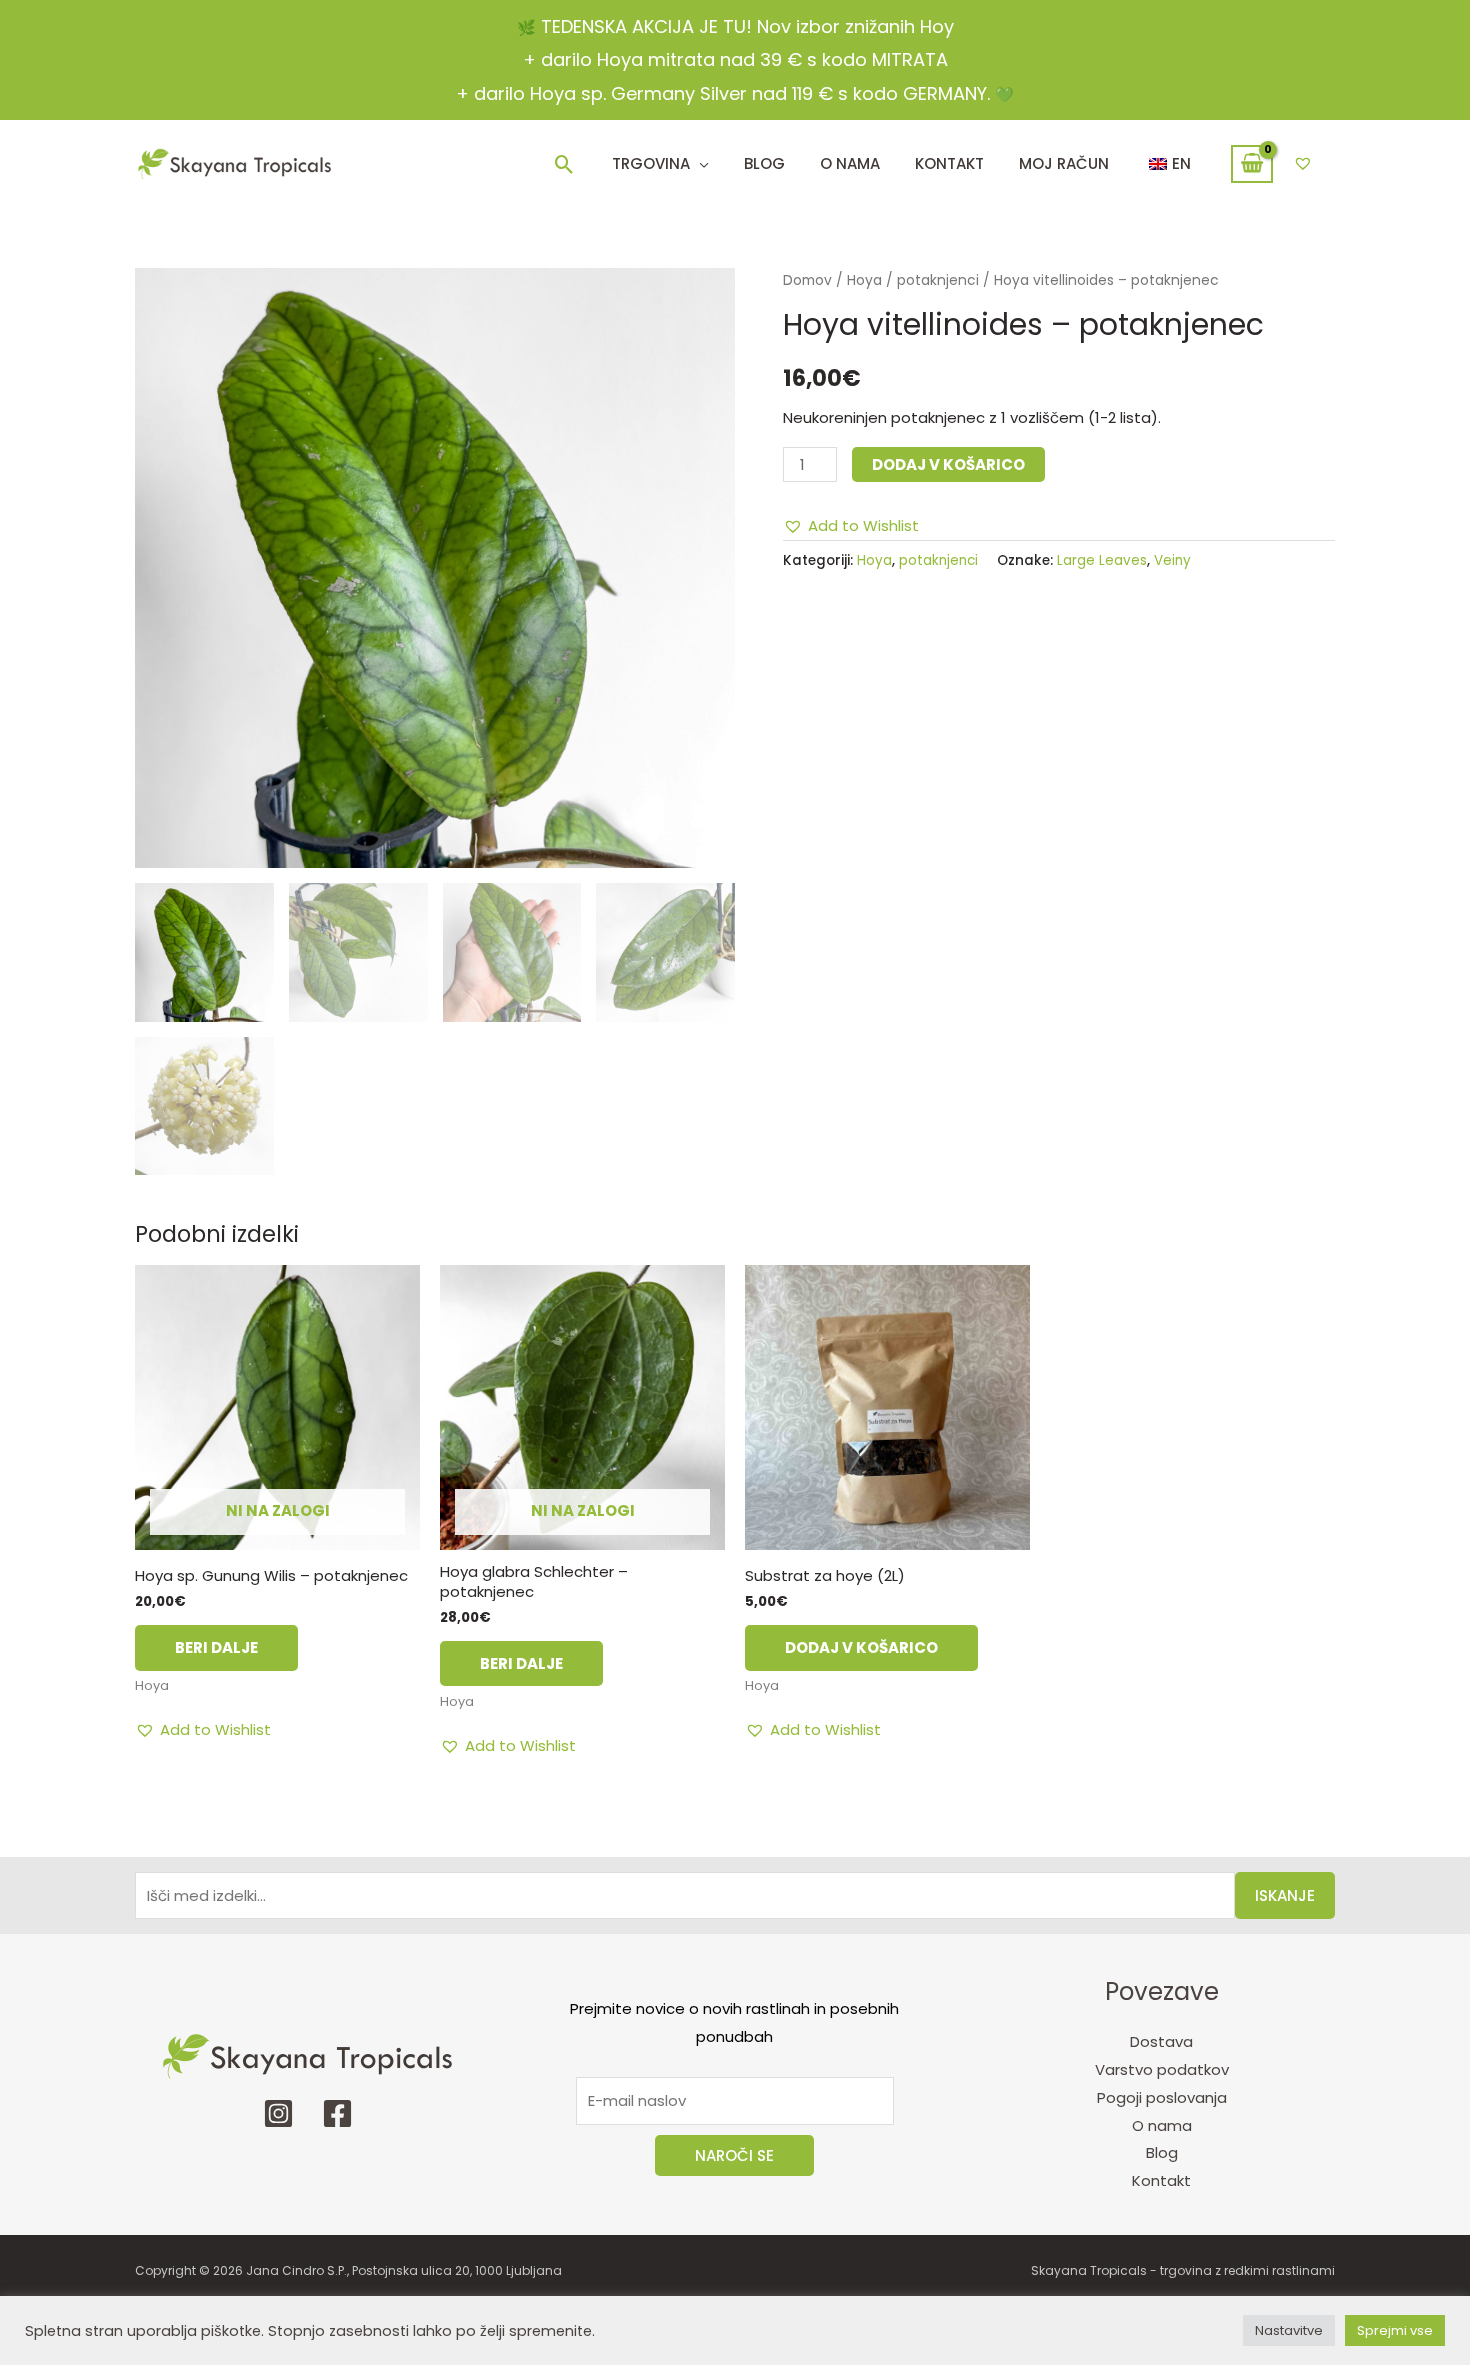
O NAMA (850, 163)
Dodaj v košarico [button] (861, 1647)
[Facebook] (337, 2113)
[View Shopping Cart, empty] (1252, 164)
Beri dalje (216, 1647)
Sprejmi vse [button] (1395, 2330)
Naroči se (734, 2155)
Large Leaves (1102, 560)
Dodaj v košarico (948, 464)
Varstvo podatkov (1162, 2069)
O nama (1162, 2125)
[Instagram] (278, 2113)
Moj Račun (1064, 163)
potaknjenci (938, 280)
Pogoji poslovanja (1162, 2097)
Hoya (864, 280)
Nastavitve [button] (1289, 2330)
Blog (764, 163)
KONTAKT (949, 163)
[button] (564, 164)
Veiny (1172, 560)
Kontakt (1161, 2180)
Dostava (1161, 2041)
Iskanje (1285, 1895)
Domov (807, 280)
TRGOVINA (651, 163)
